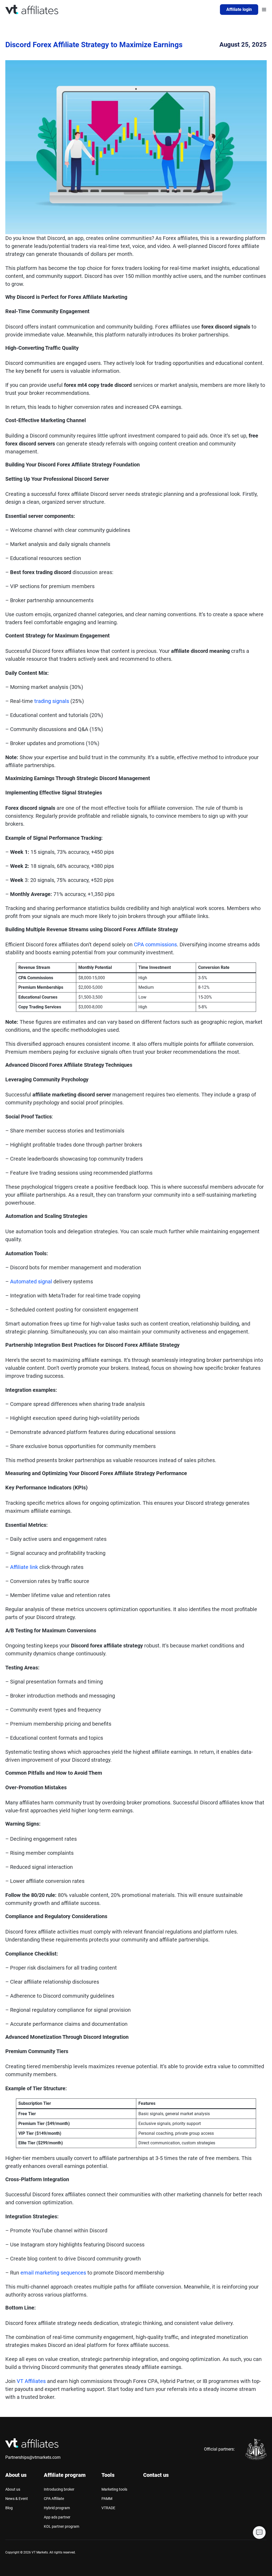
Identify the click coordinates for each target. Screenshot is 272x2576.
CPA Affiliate (54, 2499)
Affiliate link (24, 1567)
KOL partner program (61, 2526)
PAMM (107, 2499)
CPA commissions (155, 944)
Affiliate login (239, 9)
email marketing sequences (54, 2273)
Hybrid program (57, 2508)
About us (13, 2489)
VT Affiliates (31, 2381)
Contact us (156, 2475)
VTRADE (108, 2508)
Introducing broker (59, 2489)
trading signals (52, 701)
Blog (9, 2508)
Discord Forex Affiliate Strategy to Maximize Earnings (94, 45)
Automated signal (31, 1282)
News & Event (17, 2499)
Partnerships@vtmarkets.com (33, 2457)
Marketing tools (114, 2489)
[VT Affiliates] (32, 10)
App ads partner (57, 2517)
